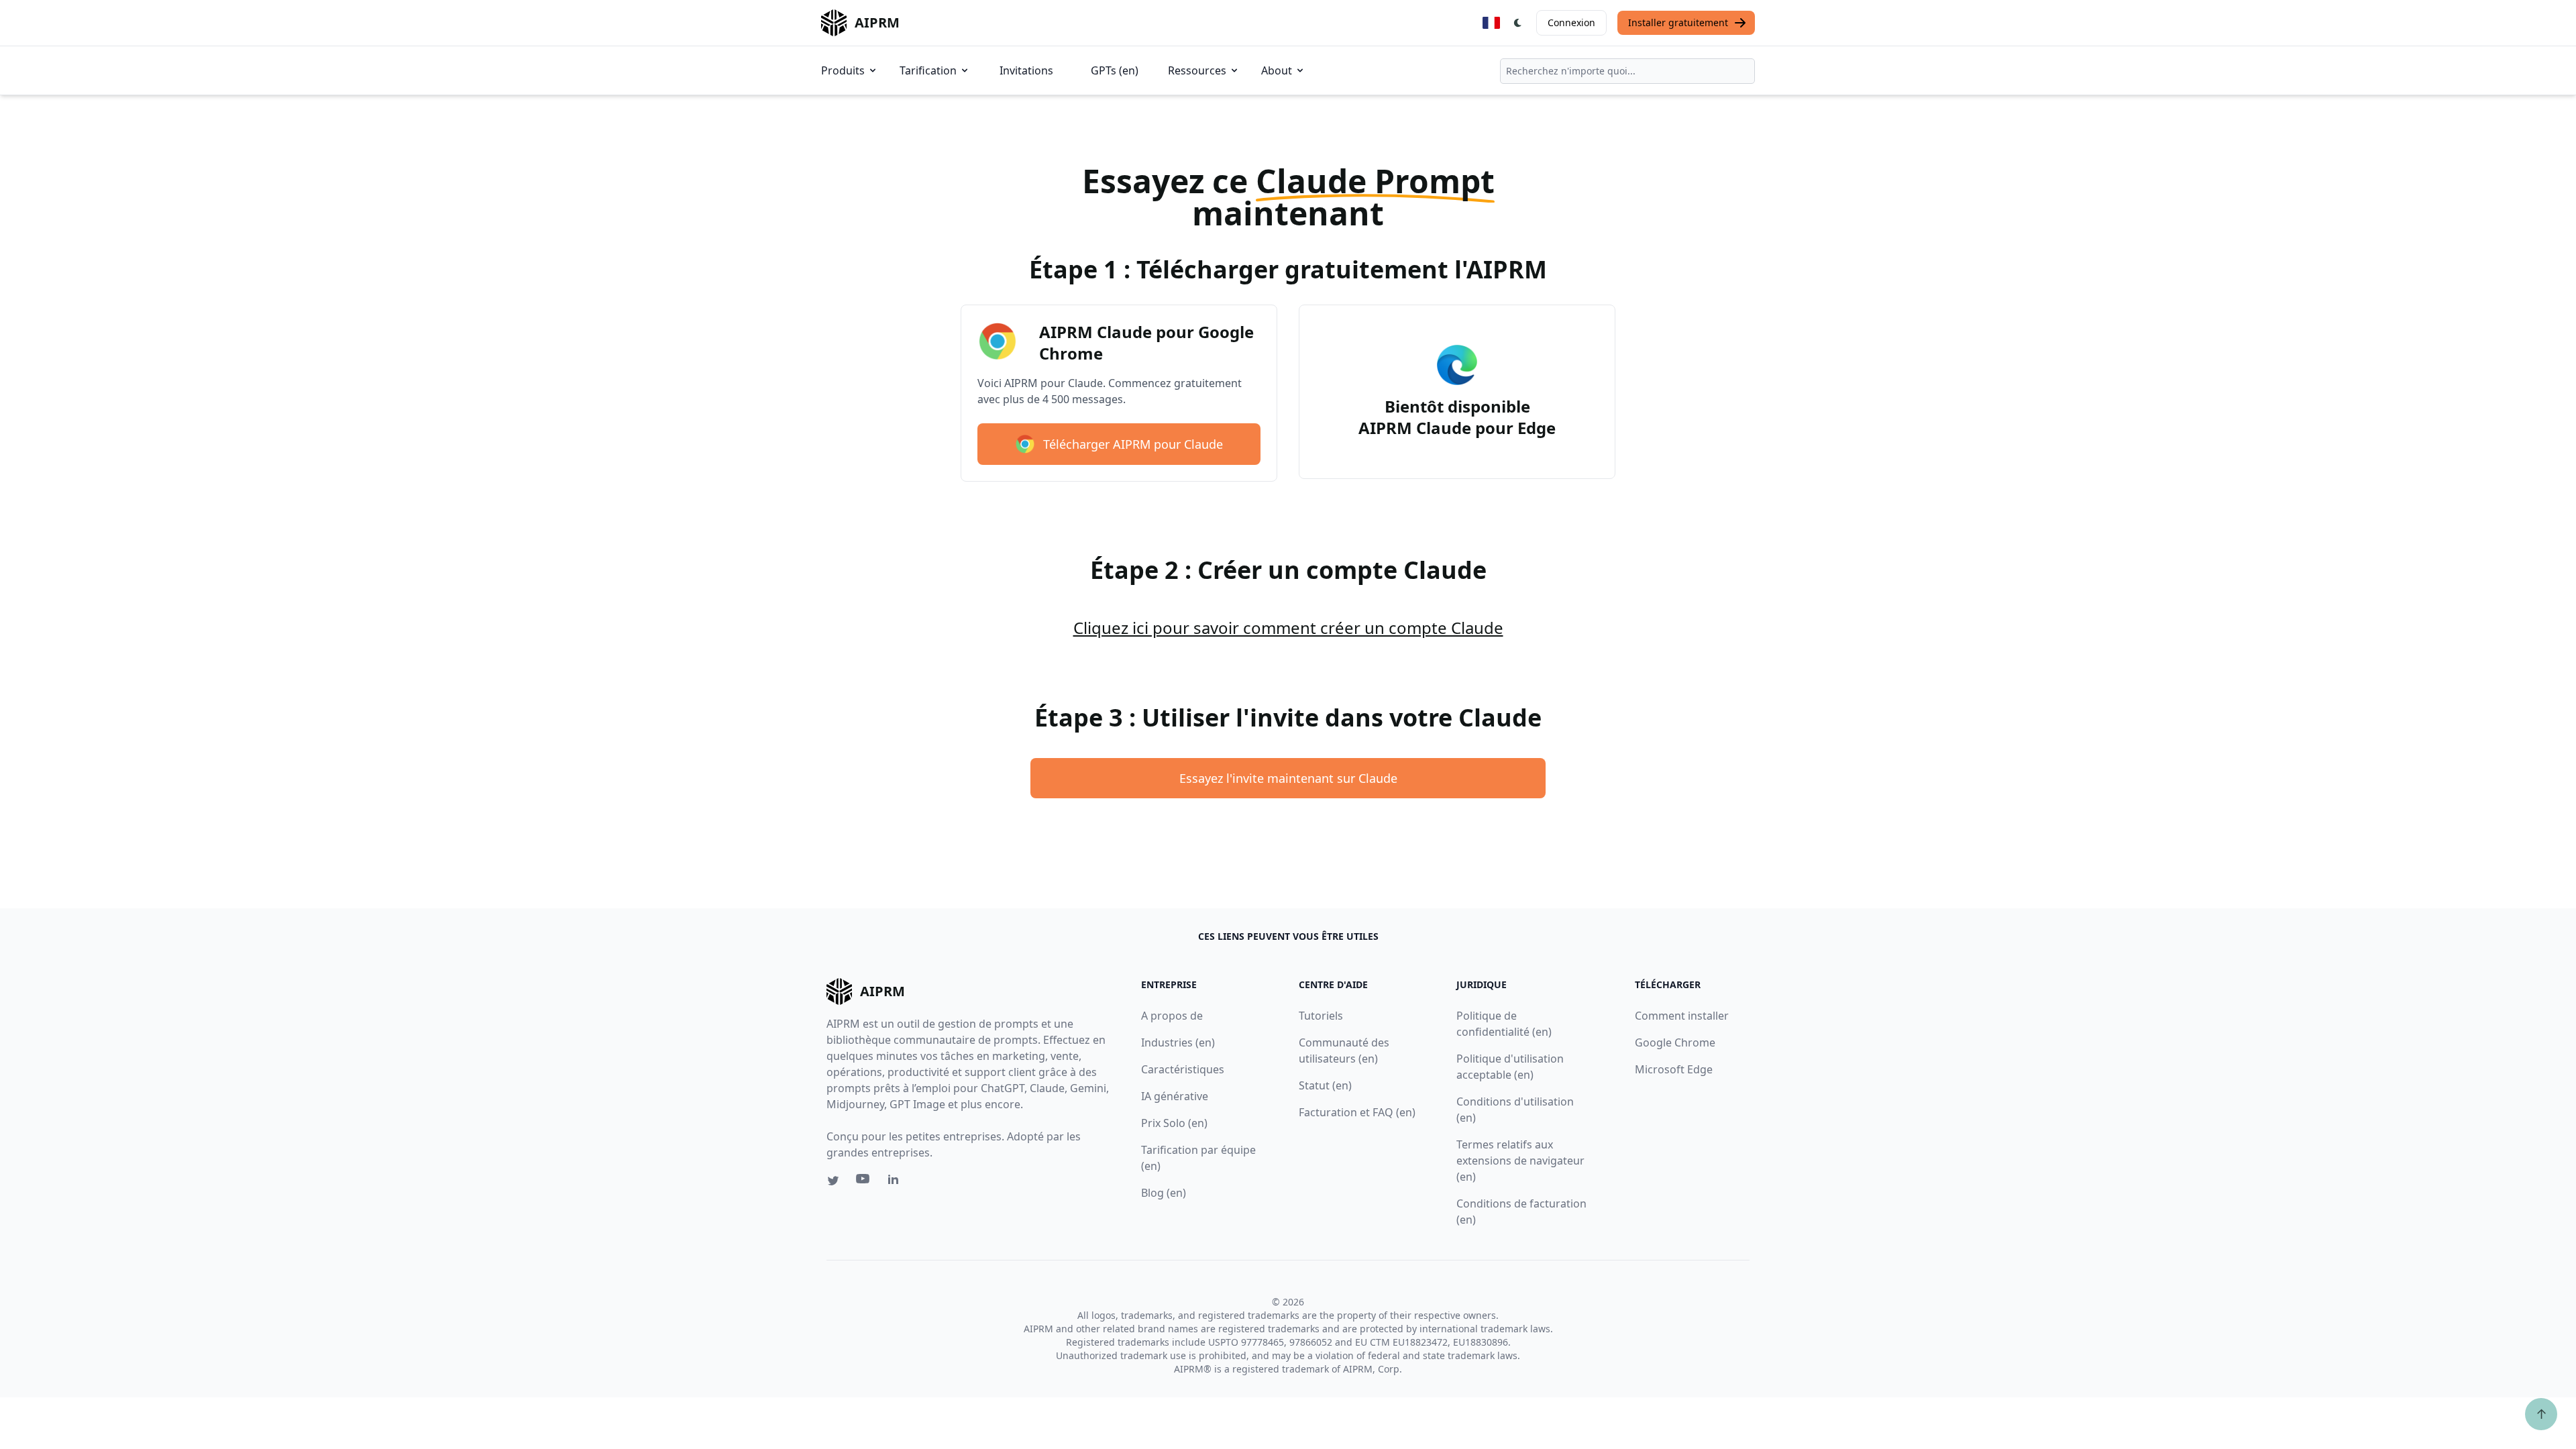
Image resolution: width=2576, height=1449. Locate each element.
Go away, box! (2506, 386)
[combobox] (1627, 71)
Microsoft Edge (1674, 1069)
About (1277, 70)
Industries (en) (1178, 1042)
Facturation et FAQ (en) (1357, 1112)
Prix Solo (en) (1174, 1123)
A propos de (1172, 1016)
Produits (843, 70)
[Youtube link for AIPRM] (864, 1182)
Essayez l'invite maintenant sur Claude (1288, 778)
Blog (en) (1164, 1193)
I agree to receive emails (2404, 252)
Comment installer (1682, 1016)
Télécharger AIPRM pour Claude (1133, 444)
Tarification (928, 70)
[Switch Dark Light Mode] (1518, 23)
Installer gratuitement (1678, 22)
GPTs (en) (1115, 70)
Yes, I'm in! (2430, 296)
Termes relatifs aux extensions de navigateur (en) (1520, 1161)
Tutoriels (1321, 1016)
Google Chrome (1675, 1042)
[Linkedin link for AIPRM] (896, 1182)
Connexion (1571, 22)
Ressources (1197, 70)
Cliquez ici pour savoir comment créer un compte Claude (1288, 628)
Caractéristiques (1183, 1069)
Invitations (1026, 70)
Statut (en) (1325, 1085)
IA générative (1175, 1096)
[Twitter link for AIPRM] (833, 1181)
